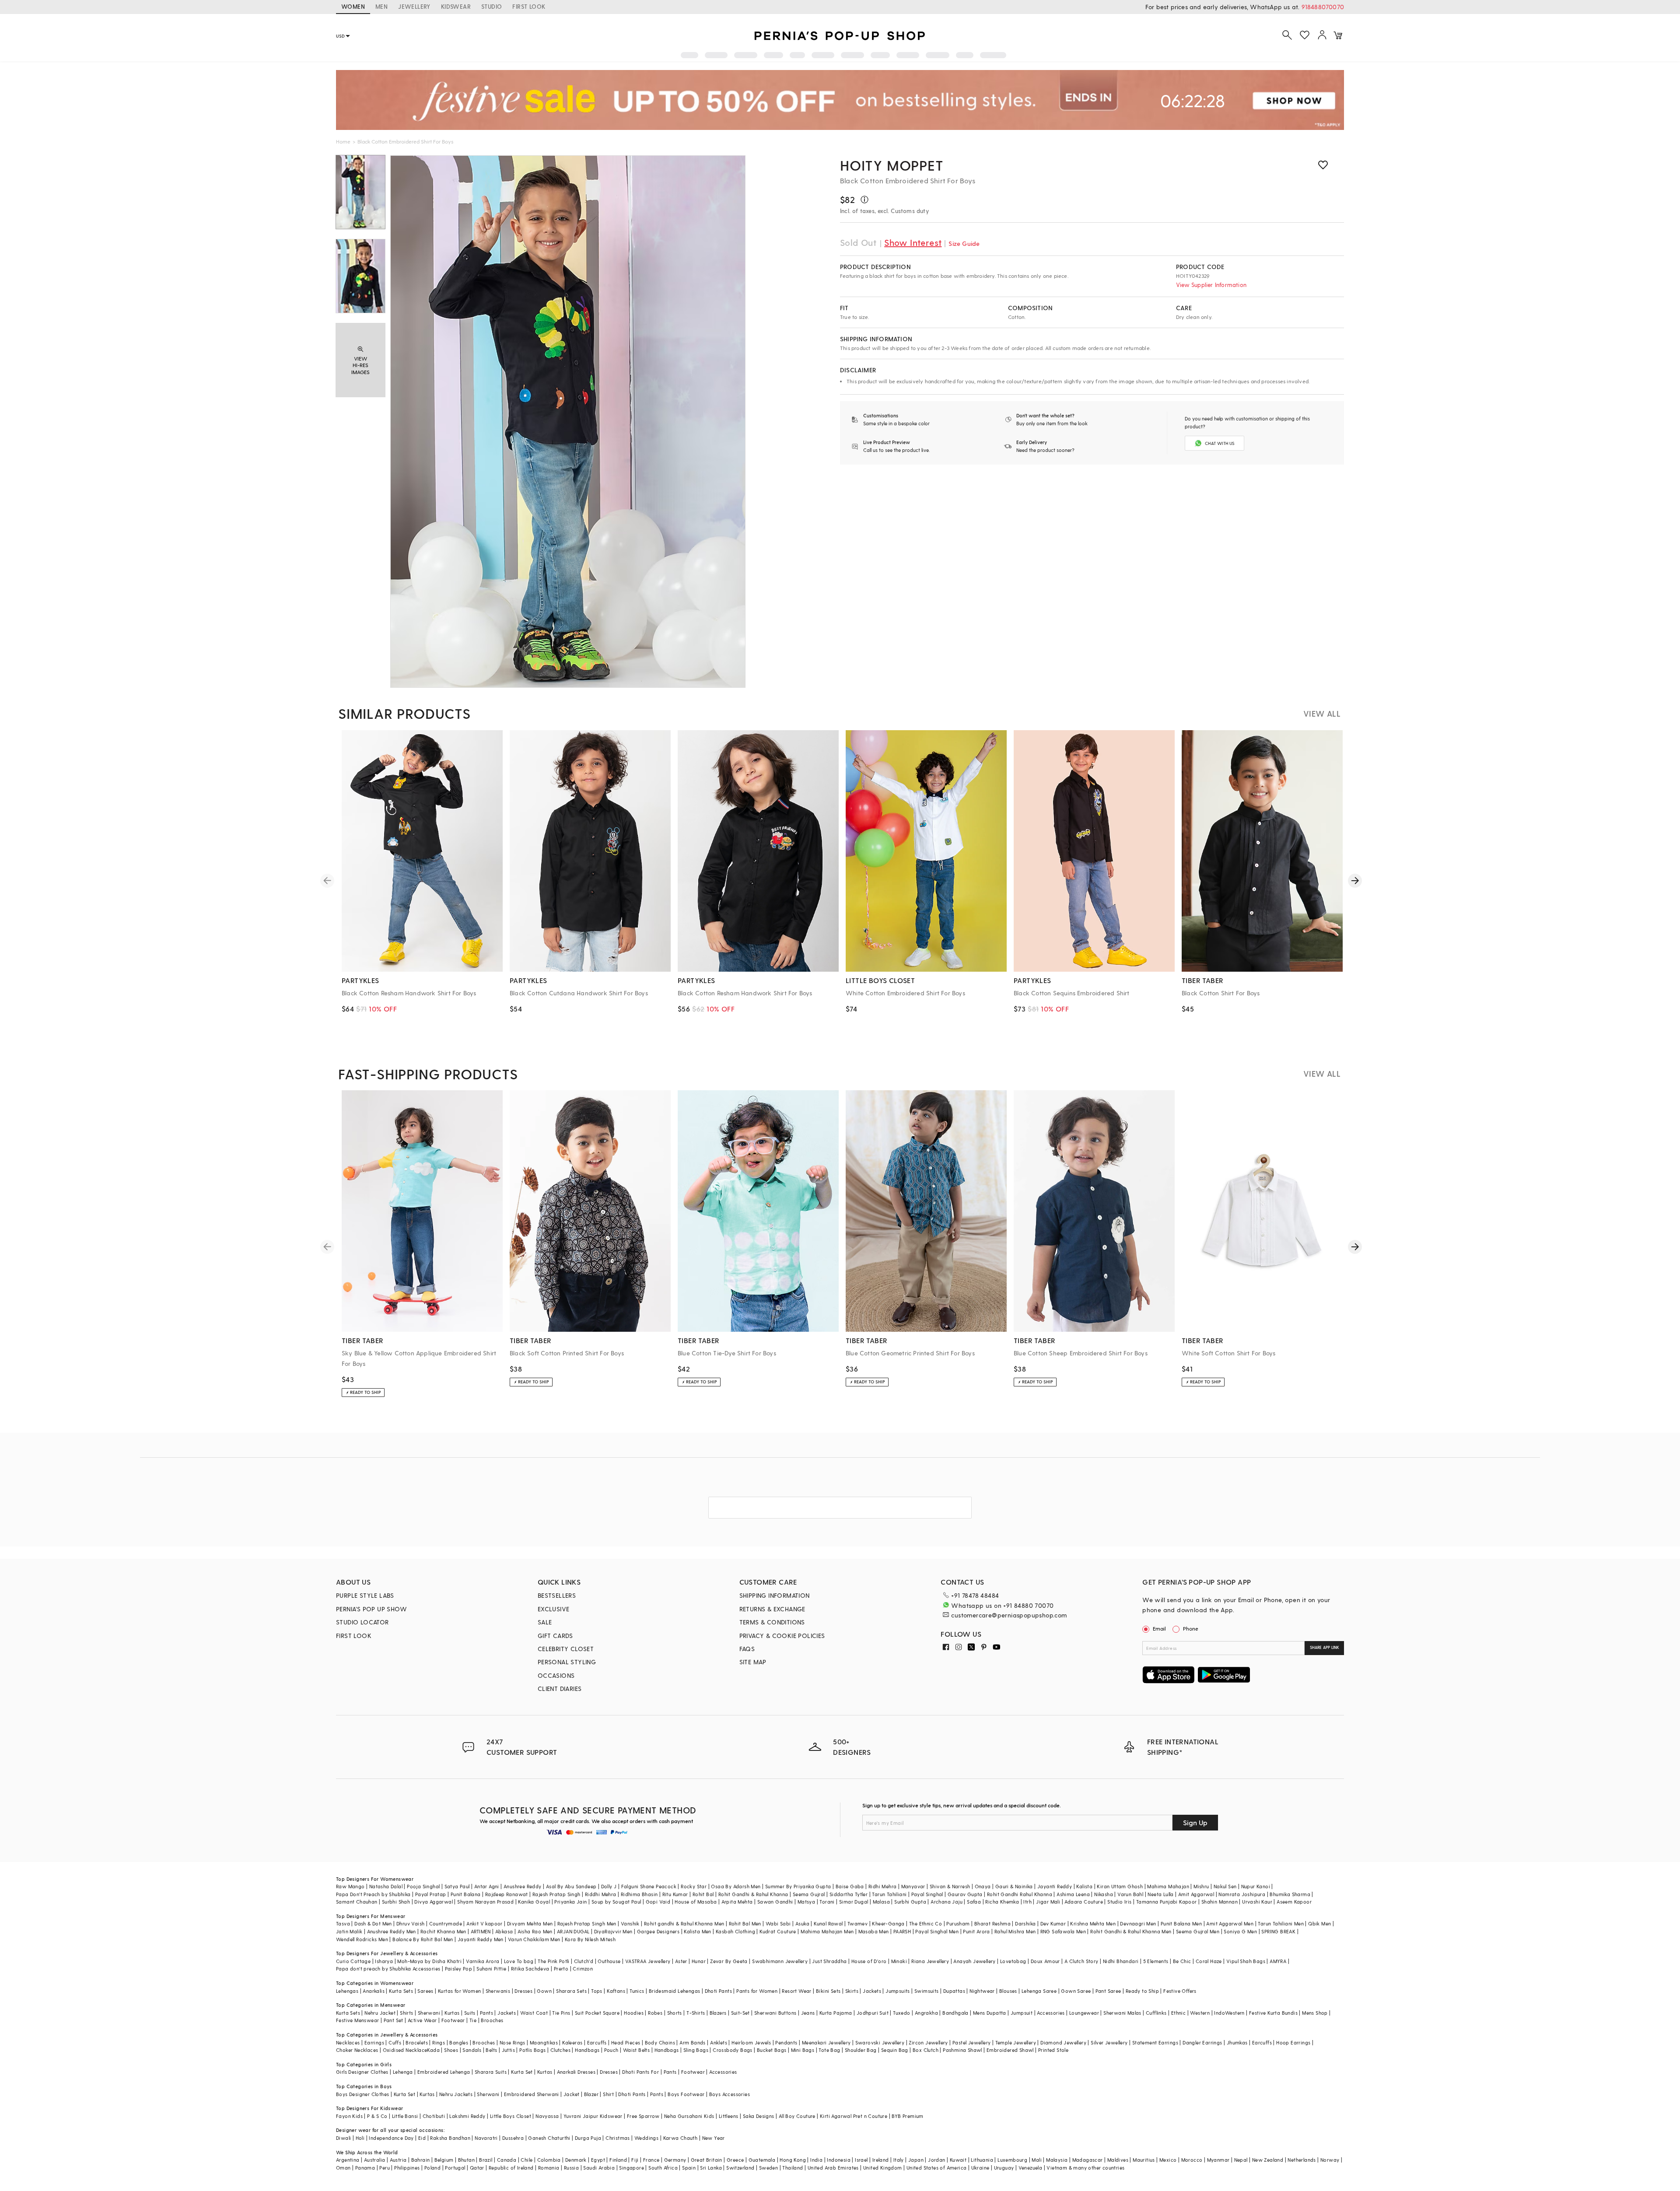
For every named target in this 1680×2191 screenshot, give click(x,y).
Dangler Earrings (1202, 2042)
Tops (597, 1991)
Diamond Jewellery (1063, 2042)
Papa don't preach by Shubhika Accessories (388, 1969)
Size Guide (964, 243)
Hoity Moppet (892, 165)
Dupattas (954, 1991)
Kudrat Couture (778, 1931)
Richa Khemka (1002, 1902)
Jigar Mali (1048, 1902)
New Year (714, 2138)
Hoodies (634, 2013)
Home (343, 141)
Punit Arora (976, 1931)
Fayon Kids (349, 2116)
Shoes (451, 2050)
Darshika (1025, 1923)
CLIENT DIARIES (560, 1689)
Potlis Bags (532, 2050)
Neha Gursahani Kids (689, 2116)
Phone (1191, 1628)
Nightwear (982, 1991)
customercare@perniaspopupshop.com (1009, 1615)
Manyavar (913, 1886)
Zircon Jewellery (928, 2042)
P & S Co (377, 2116)
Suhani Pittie (491, 1969)
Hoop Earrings (1293, 2042)
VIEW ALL (1322, 713)
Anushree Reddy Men (392, 1931)
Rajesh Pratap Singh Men (587, 1923)
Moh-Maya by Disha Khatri (429, 1961)
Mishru (1201, 1886)
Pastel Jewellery (971, 2042)
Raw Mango (350, 1886)
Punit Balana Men (1181, 1923)
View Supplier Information (1211, 285)
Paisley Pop (458, 1969)
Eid (422, 2138)
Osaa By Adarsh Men (736, 1886)
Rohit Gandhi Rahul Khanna (1020, 1894)
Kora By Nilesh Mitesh (590, 1939)
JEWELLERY (414, 6)
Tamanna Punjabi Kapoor (1167, 1902)
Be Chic (1182, 1961)
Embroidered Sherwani (532, 2094)
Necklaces (348, 2042)
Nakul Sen (1225, 1886)
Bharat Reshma (992, 1923)
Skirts (852, 1991)
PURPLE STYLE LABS (365, 1595)
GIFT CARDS (555, 1636)
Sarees (425, 1991)
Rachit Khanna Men (443, 1931)
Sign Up (1195, 1822)
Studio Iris (1119, 1902)
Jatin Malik (349, 1931)
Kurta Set (522, 2072)
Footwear (453, 2020)
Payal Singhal (927, 1894)
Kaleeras (572, 2042)
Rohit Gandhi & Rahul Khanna (753, 1894)
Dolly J (609, 1886)
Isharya (384, 1961)
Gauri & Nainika (1014, 1886)
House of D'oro (869, 1961)
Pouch (611, 2050)
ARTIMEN (481, 1931)
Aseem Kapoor (1294, 1902)
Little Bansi (405, 2116)
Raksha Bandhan (450, 2138)
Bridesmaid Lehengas (675, 1991)
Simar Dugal (854, 1902)
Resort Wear (796, 1991)
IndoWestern (1229, 2013)
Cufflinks (1156, 2013)
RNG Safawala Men (1063, 1931)
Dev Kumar (1053, 1923)
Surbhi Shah (396, 1902)
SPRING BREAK (1278, 1931)
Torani (827, 1902)
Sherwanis (498, 1991)
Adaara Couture (1084, 1902)
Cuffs (395, 2042)
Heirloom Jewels (751, 2042)
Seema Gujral (809, 1894)
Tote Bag (829, 2050)
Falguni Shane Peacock (649, 1886)
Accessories (1051, 2013)
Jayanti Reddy (1055, 1886)
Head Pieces (626, 2042)
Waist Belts (636, 2050)
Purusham (958, 1923)
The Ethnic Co (926, 1923)
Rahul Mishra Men (1015, 1931)
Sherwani (429, 2013)
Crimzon (583, 1969)
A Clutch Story (1081, 1961)
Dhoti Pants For (640, 2072)
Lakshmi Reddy (467, 2116)
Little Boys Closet (511, 2116)
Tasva (343, 1923)
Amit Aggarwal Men (1230, 1923)
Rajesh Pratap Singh (556, 1894)
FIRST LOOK (529, 6)
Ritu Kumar (675, 1894)
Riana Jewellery (930, 1961)
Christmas (618, 2138)
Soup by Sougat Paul (616, 1902)
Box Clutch (926, 2050)
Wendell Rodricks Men (362, 1939)
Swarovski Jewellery (880, 2042)
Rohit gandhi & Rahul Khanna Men (684, 1923)
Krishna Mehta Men (1093, 1923)
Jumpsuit (1022, 2013)
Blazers (718, 2013)
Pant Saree (1108, 1991)
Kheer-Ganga (888, 1923)
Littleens (729, 2116)
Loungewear (1084, 2013)
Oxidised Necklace (405, 2050)
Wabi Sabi (778, 1923)
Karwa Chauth (681, 2138)
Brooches (492, 2020)
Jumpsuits (898, 1991)
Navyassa (547, 2116)
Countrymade (446, 1923)
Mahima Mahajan (1168, 1886)
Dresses (523, 1991)
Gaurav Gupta (965, 1894)
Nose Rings (513, 2042)
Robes (655, 2013)
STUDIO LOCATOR (362, 1622)
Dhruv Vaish (410, 1923)
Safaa (974, 1902)
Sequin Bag (895, 2050)
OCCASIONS (556, 1675)
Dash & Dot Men (373, 1923)
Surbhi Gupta (910, 1902)
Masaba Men (874, 1931)
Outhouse (609, 1961)
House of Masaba (696, 1902)
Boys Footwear (686, 2094)
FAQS (747, 1649)
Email (1159, 1628)
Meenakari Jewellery (826, 2042)
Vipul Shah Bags (1246, 1961)
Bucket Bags (772, 2050)
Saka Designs (759, 2116)
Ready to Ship (1142, 1991)
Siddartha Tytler (849, 1894)
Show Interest (913, 242)
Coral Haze (1209, 1961)
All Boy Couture (797, 2116)
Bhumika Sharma (1290, 1894)
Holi (360, 2138)
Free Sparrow (643, 2116)
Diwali (343, 2138)
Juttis (508, 2050)
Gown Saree (1076, 1991)
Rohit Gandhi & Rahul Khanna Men (1131, 1931)
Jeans (808, 2013)
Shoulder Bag (861, 2050)
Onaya (983, 1886)
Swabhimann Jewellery (780, 1961)
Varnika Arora (483, 1961)
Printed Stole (1053, 2050)
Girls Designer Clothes (362, 2072)
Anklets (719, 2042)
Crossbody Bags (733, 2050)
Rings (439, 2042)
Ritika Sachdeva (530, 1969)
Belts (491, 2050)
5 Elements (1156, 1961)
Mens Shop (1315, 2013)
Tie (473, 2020)
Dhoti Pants (718, 1991)
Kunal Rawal (828, 1923)
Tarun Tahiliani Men (1281, 1923)
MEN (381, 6)
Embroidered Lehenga (444, 2072)
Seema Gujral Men (1198, 1931)
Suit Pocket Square (597, 2013)
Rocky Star (694, 1886)
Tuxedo (901, 2013)
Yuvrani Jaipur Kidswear (593, 2116)
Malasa (881, 1902)
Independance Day (391, 2138)
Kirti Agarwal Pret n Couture (854, 2116)
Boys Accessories (730, 2094)
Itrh (1027, 1902)
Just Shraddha (829, 1961)
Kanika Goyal (534, 1902)
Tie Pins (561, 2013)
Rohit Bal (703, 1894)
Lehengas (347, 1991)
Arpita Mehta (737, 1902)
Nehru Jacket (380, 2013)
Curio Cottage (353, 1961)
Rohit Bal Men (745, 1923)
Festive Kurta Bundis (1273, 2013)
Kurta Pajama (836, 2013)
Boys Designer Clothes (362, 2094)
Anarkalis (374, 1991)
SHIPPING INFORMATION (775, 1595)
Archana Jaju (947, 1902)
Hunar (699, 1961)
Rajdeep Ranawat (507, 1894)
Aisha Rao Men (535, 1931)
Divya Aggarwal (434, 1902)
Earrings (374, 2042)
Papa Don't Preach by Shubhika (373, 1894)
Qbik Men (1319, 1923)
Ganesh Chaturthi (549, 2138)
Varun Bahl (1130, 1894)
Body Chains (660, 2042)
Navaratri (486, 2138)
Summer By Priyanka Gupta (798, 1886)
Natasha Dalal (386, 1886)
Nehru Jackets (456, 2094)
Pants (486, 2013)
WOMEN (353, 6)
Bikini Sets (828, 1991)
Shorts (675, 2013)
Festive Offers (1180, 1991)
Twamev (857, 1923)
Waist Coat (534, 2013)
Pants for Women (757, 1991)
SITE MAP (753, 1662)
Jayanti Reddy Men (481, 1939)
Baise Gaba (850, 1886)
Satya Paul (457, 1886)
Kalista (1084, 1886)
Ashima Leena (1073, 1894)
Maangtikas (544, 2042)
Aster (681, 1961)
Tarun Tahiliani (889, 1894)
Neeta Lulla (1160, 1894)
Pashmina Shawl (962, 2050)
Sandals (472, 2050)
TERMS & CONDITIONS (772, 1622)
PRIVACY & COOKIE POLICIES (782, 1636)
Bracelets (417, 2042)
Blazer (591, 2094)
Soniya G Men (1240, 1931)
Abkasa (504, 1931)
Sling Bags (696, 2050)
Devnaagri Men (1138, 1923)
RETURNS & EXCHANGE (772, 1609)
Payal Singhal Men (937, 1931)
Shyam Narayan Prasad (485, 1902)
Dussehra (513, 2138)
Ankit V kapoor (485, 1923)
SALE (545, 1622)
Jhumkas (1237, 2042)
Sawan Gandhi (775, 1902)
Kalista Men (697, 1931)
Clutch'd (584, 1961)
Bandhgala (955, 2013)
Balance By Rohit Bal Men (423, 1939)
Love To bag (519, 1961)
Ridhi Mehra (882, 1886)
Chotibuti (434, 2116)
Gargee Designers (658, 1931)
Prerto (561, 1969)
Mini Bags (803, 2050)
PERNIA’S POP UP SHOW (371, 1609)
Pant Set (394, 2020)
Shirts (406, 2013)
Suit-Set (740, 2013)
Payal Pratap (431, 1894)
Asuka (802, 1923)
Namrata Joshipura (1242, 1894)
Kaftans (616, 1991)
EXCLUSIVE (554, 1609)
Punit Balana (466, 1894)
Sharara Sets (571, 1991)
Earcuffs (597, 2042)
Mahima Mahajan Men (827, 1931)
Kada (433, 2050)
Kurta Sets (401, 1991)
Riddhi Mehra (601, 1894)
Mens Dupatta (990, 2013)
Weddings (646, 2138)
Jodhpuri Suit (873, 2013)
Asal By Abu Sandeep (571, 1886)
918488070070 (1323, 7)
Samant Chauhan (357, 1902)
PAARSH (902, 1931)
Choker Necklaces (357, 2050)
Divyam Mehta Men (530, 1923)
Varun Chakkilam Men (534, 1939)
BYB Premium (907, 2116)
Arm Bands (693, 2042)
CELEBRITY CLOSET (566, 1649)
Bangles (459, 2042)
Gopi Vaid (658, 1902)
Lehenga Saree (1039, 1991)
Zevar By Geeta (729, 1961)
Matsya (806, 1902)
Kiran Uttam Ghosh (1120, 1886)
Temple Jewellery (1016, 2042)
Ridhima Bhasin (639, 1894)
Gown (544, 1991)
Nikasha (1104, 1894)
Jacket (571, 2094)
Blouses (1008, 1991)
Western (1200, 2013)
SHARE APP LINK (1325, 1647)
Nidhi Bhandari (1121, 1961)
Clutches (560, 2050)
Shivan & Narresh (950, 1886)
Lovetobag (1013, 1961)
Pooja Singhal (423, 1886)
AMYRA (1278, 1961)
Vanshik (630, 1923)
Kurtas (452, 2013)
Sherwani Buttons (775, 2013)
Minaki (899, 1961)
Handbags (587, 2050)
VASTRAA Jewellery (648, 1961)
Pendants (786, 2042)
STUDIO (492, 6)
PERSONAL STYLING (567, 1662)
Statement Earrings (1155, 2042)
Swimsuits (927, 1991)
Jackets (872, 1991)
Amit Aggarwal (1196, 1894)
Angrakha (926, 2013)
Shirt (608, 2094)
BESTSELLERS (557, 1595)
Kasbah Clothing (735, 1931)
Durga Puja (588, 2138)
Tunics (637, 1991)
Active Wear (422, 2020)
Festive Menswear (357, 2020)
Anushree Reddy (523, 1886)
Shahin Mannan (1220, 1902)
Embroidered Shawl (1010, 2050)
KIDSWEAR (456, 6)
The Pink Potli (554, 1961)
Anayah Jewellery (974, 1961)
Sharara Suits (491, 2072)
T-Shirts (696, 2013)
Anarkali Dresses (576, 2072)
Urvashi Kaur (1257, 1902)
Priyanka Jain (570, 1902)
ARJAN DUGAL (573, 1931)
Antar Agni (487, 1886)
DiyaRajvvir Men (613, 1931)
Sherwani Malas (1122, 2013)
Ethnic (1178, 2013)
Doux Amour (1045, 1961)
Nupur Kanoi (1256, 1886)
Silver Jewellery (1109, 2042)
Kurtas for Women (459, 1991)
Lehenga (403, 2072)
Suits (470, 2013)
